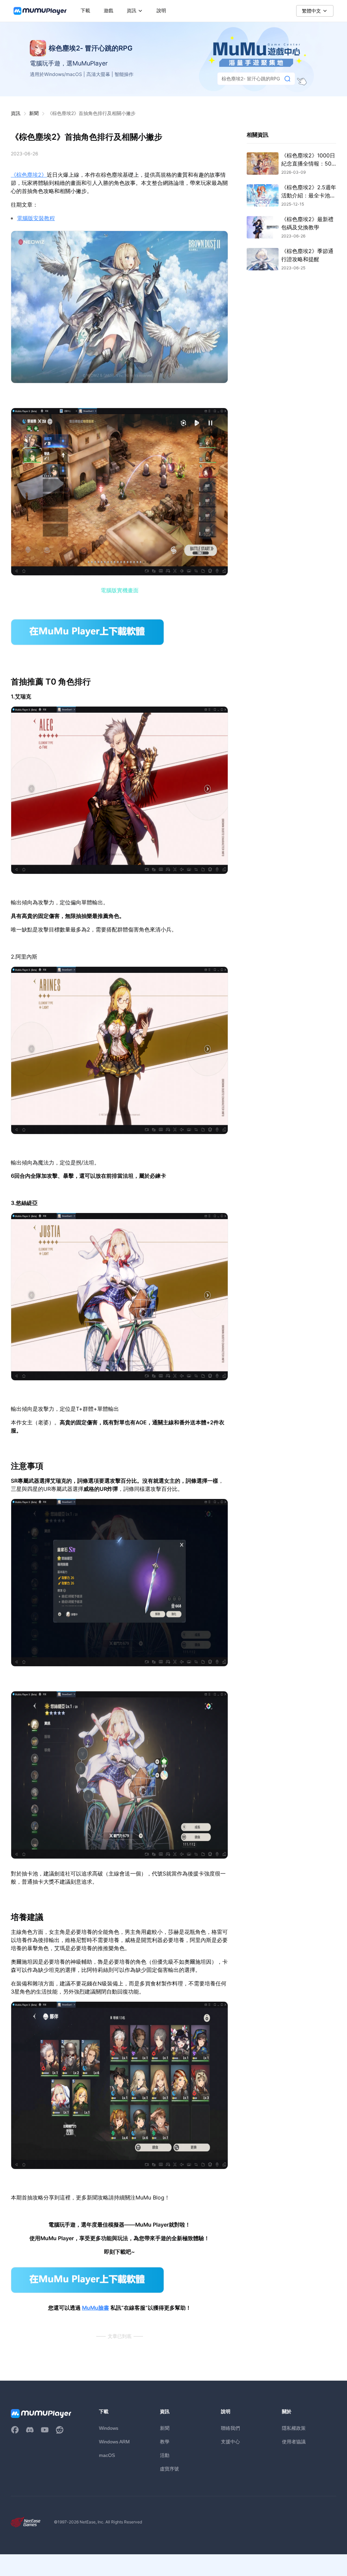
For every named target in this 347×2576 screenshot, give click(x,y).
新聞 (34, 113)
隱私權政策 (294, 2428)
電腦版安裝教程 (36, 218)
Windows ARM (114, 2442)
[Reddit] (60, 2430)
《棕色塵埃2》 (29, 175)
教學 (165, 2442)
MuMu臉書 (96, 2308)
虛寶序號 (169, 2469)
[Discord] (30, 2430)
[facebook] (15, 2430)
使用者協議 (294, 2442)
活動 (165, 2455)
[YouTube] (45, 2430)
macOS (107, 2455)
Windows (109, 2428)
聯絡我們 (230, 2428)
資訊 (16, 113)
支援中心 (230, 2442)
